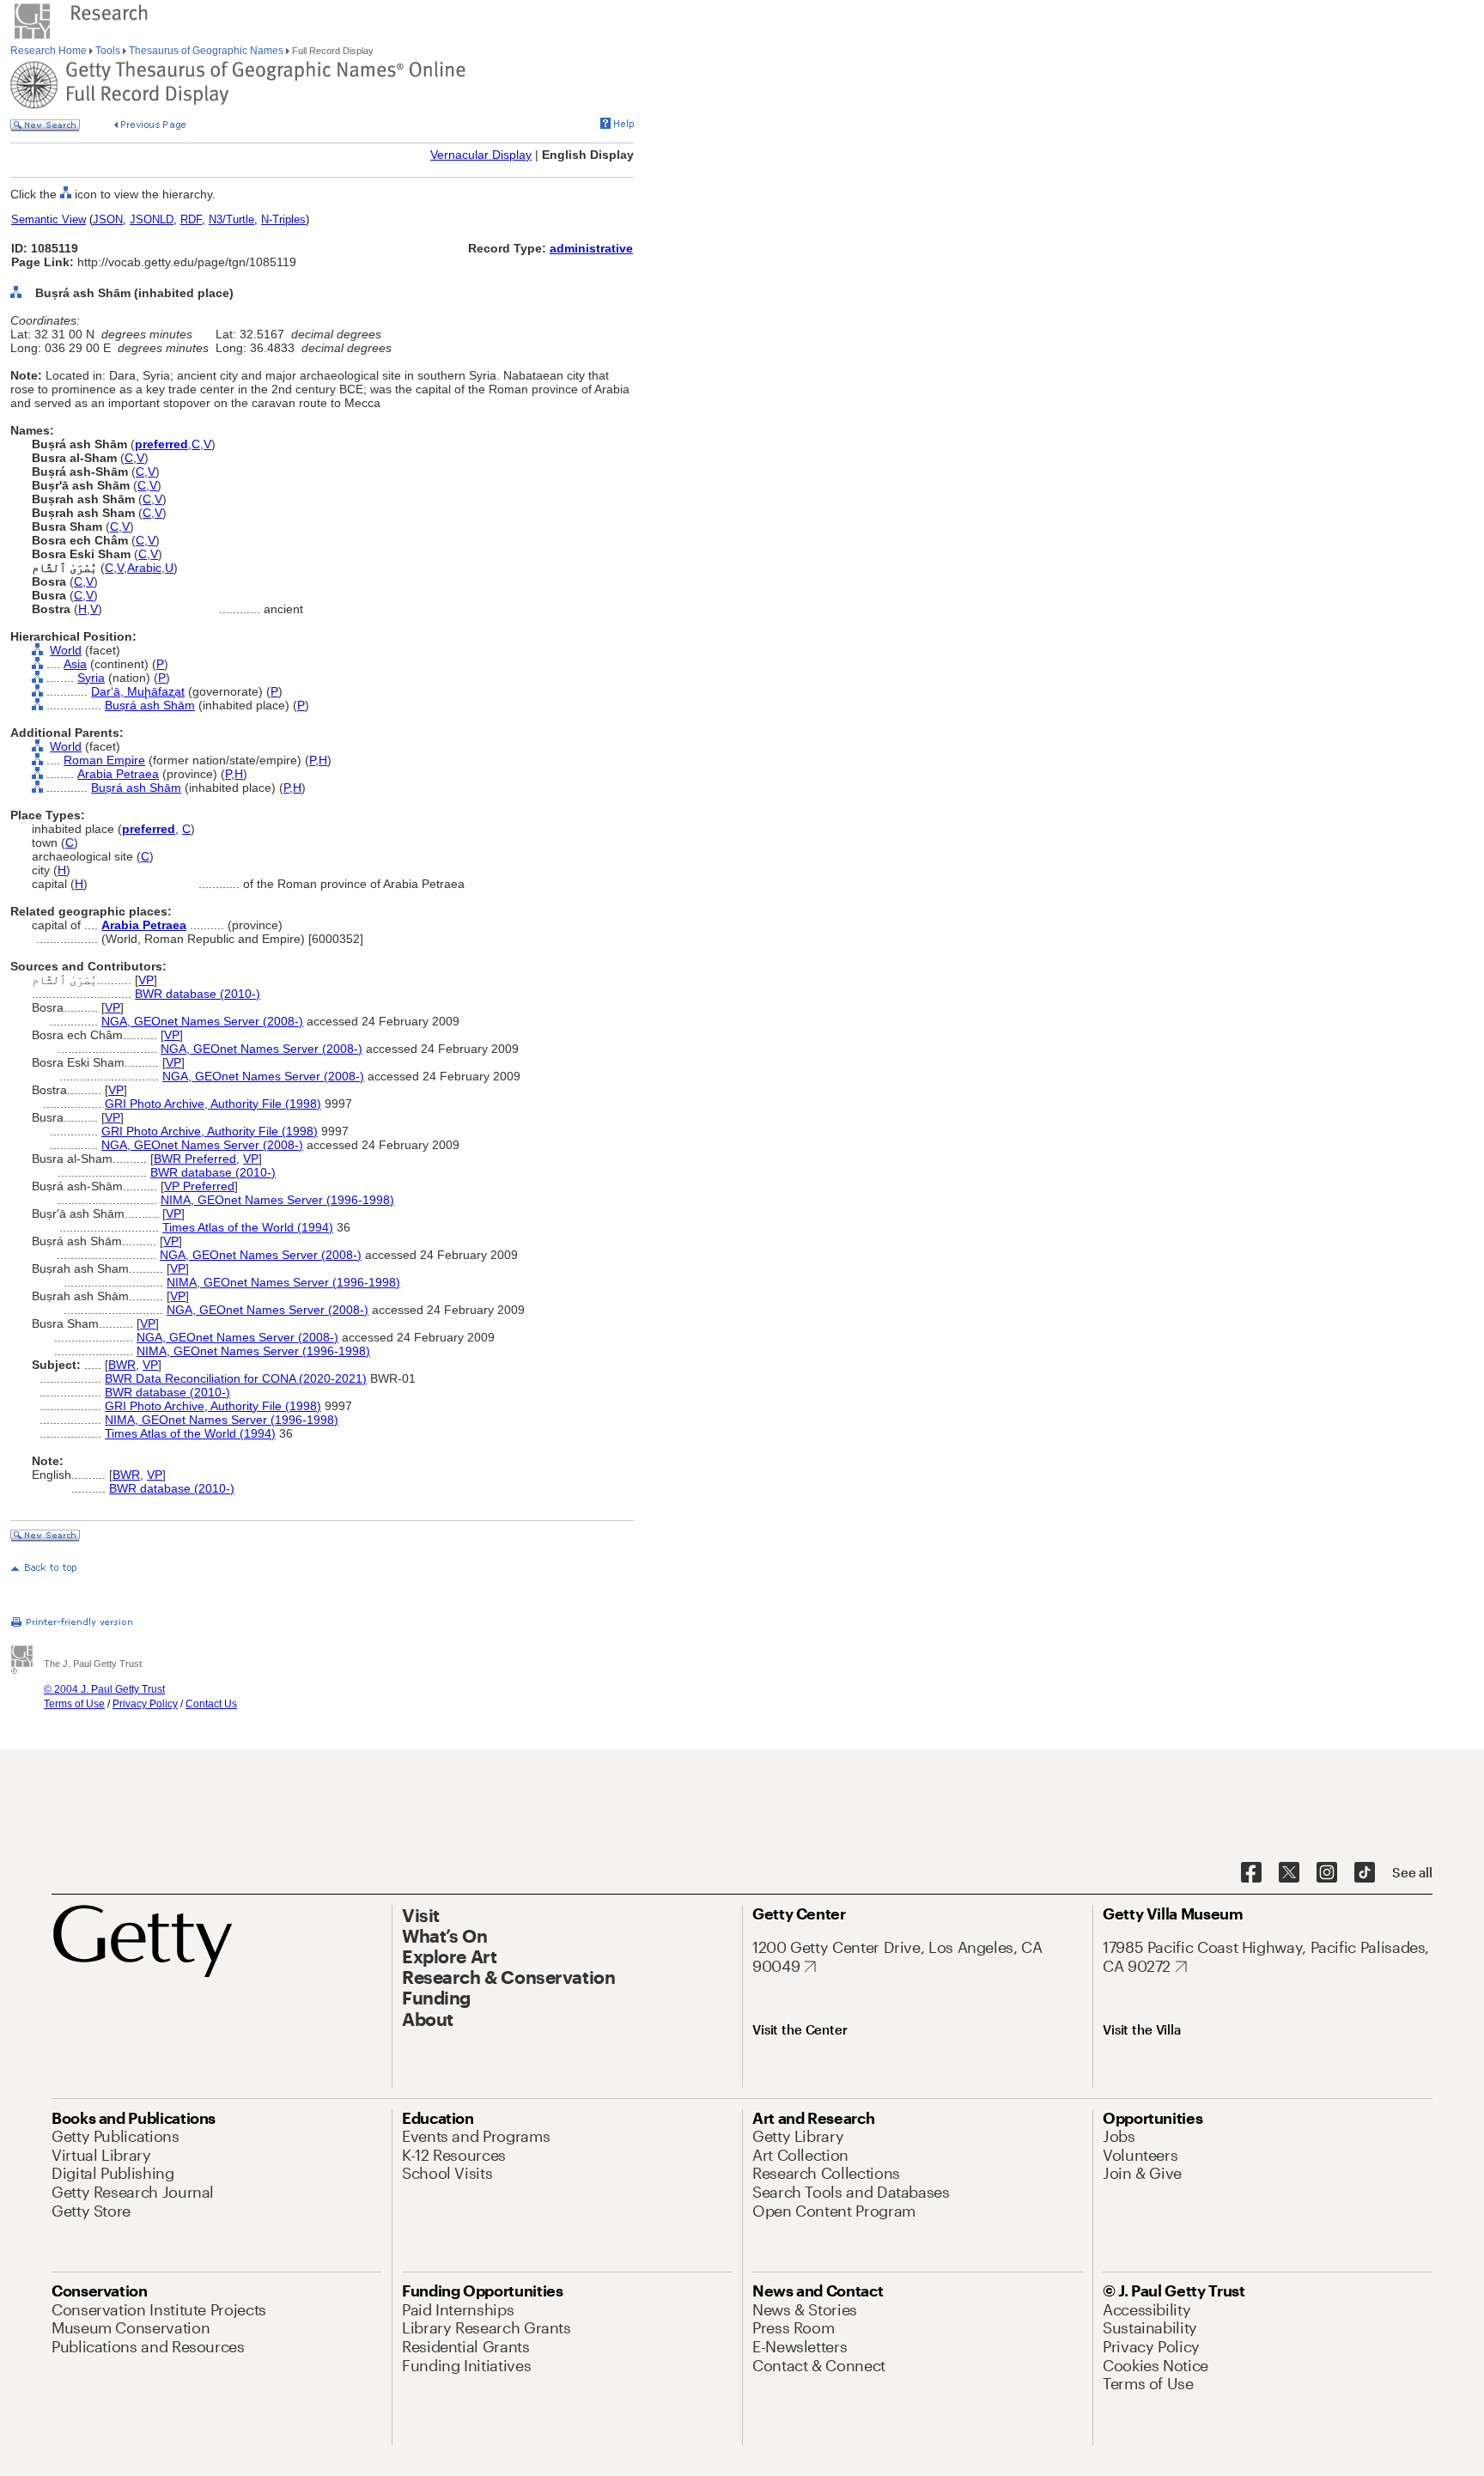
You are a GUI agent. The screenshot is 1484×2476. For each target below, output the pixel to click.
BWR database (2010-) (198, 994)
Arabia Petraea (118, 774)
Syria (91, 678)
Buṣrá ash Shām (150, 705)
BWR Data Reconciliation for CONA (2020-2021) (236, 1378)
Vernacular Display (481, 155)
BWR (122, 1365)
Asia (75, 664)
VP (146, 980)
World (66, 650)
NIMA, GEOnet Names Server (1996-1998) (277, 1200)
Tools (108, 51)
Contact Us (211, 1704)
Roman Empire (104, 760)
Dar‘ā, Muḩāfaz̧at (138, 691)
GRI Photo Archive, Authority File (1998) (213, 1104)
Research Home (50, 51)
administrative (591, 248)
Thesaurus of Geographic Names (206, 51)
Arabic (144, 568)
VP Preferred (199, 1186)
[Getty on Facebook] (1251, 1873)
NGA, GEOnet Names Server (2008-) (202, 1021)
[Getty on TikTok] (1365, 1873)
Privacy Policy (145, 1704)
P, (314, 760)
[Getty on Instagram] (1327, 1873)
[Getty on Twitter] (1289, 1873)
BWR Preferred (195, 1159)
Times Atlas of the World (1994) (248, 1227)
